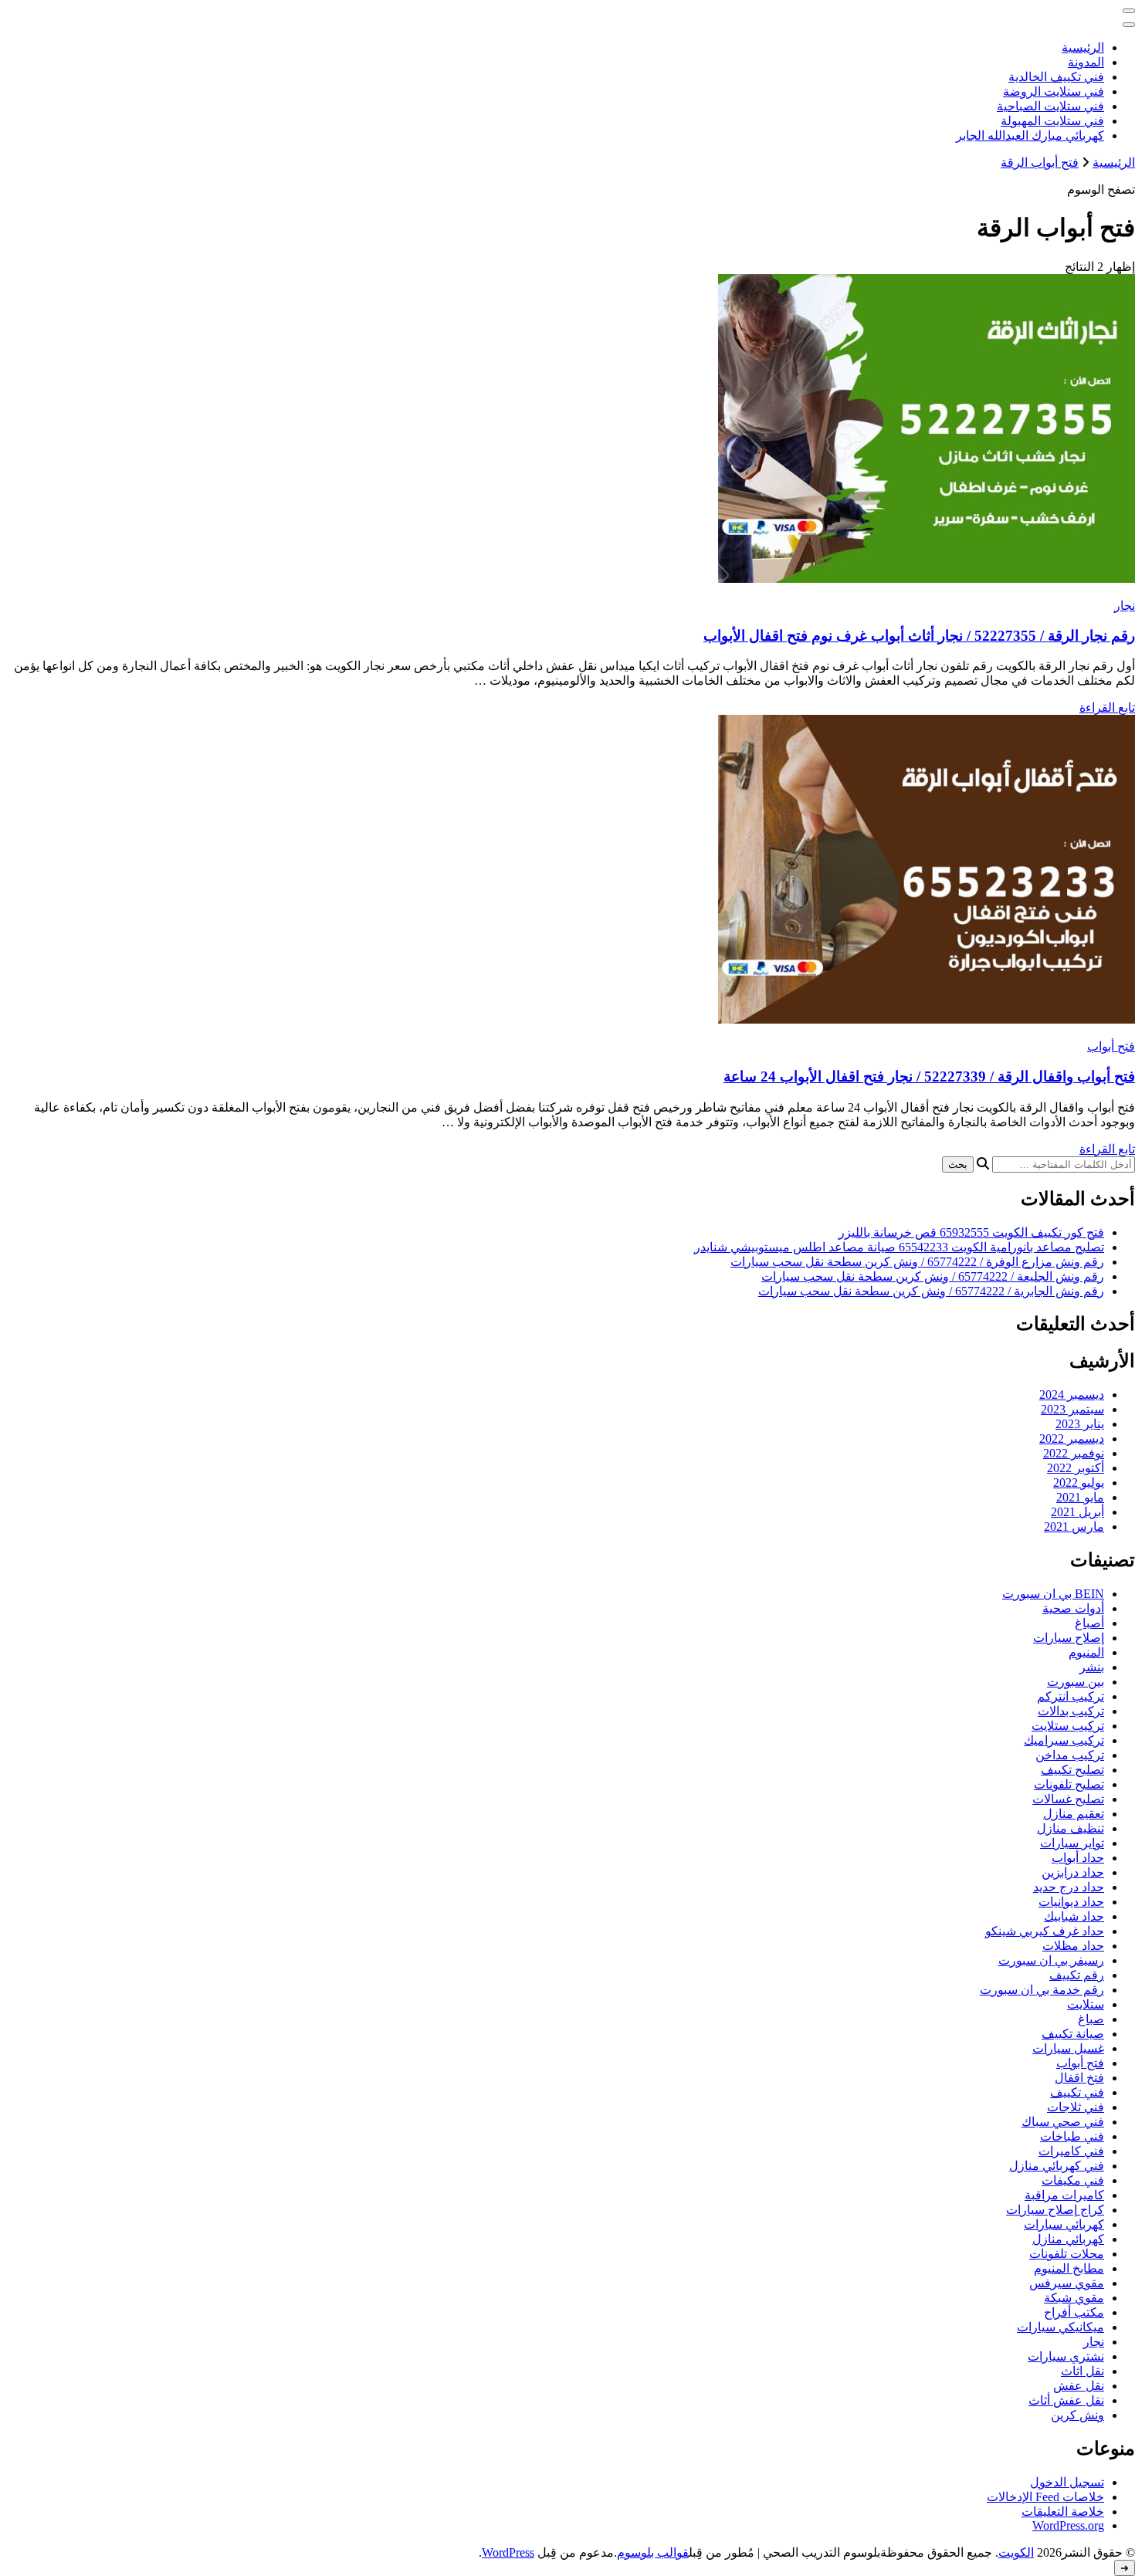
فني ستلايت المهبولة (1052, 121)
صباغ (1091, 2019)
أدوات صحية (1073, 1608)
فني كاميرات (1071, 2151)
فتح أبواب (1111, 1046)
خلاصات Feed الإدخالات (1045, 2497)
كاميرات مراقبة (1064, 2195)
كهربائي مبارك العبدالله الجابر (1030, 135)
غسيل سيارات (1068, 2048)
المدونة (1086, 62)
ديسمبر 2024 (1072, 1395)
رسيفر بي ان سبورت (1051, 1960)
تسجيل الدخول (1067, 2482)
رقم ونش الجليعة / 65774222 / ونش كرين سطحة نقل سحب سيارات (933, 1276)
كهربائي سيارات (1064, 2224)
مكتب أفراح (1074, 2312)
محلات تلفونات (1067, 2254)
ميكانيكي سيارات (1060, 2327)
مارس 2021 (1074, 1527)
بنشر (1092, 1667)
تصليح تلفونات (1069, 1784)
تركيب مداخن (1070, 1755)
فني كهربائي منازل (1057, 2166)
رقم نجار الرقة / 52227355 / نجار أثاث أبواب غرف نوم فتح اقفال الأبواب (919, 636)
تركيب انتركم (1071, 1696)
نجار (1125, 606)
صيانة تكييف (1073, 2034)
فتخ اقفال (1079, 2078)
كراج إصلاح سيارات (1055, 2210)
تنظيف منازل (1071, 1828)
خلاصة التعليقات (1063, 2512)
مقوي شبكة (1074, 2298)
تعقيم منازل (1074, 1814)
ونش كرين (1077, 2415)
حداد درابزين (1073, 1872)
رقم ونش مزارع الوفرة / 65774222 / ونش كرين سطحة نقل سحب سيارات (917, 1262)
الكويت (1016, 2552)
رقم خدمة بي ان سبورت (1042, 1990)
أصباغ (1089, 1623)
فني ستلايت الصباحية (1050, 106)
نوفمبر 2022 (1074, 1453)
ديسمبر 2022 (1072, 1439)
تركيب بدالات (1071, 1711)
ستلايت (1086, 2004)
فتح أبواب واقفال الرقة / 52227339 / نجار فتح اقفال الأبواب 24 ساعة (929, 1076)
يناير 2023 (1080, 1424)
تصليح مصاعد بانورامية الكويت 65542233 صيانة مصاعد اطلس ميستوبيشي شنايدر (899, 1247)
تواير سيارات (1072, 1843)
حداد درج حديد (1069, 1887)
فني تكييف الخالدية (1056, 77)
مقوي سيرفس (1067, 2283)
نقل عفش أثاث (1066, 2400)
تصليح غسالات (1068, 1799)
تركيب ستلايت (1068, 1726)
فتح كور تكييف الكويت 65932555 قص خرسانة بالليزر (971, 1232)
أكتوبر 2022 (1076, 1468)
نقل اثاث (1082, 2371)
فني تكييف (1077, 2092)
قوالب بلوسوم (653, 2552)
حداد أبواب (1078, 1858)
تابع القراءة (1107, 707)
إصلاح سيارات (1069, 1638)
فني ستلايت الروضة (1054, 91)
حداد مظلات (1073, 1946)
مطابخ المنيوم (1069, 2268)
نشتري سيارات (1066, 2356)
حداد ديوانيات (1071, 1902)
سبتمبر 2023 (1072, 1409)
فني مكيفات (1073, 2180)
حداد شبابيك (1074, 1916)
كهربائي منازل (1068, 2239)
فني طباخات (1072, 2136)
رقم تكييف (1077, 1975)
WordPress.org (1068, 2525)
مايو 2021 (1080, 1497)
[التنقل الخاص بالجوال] (1129, 11)
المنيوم (1086, 1652)
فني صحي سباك (1063, 2122)
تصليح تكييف (1072, 1770)
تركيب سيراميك (1064, 1740)
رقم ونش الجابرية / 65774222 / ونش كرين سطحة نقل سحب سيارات (931, 1291)
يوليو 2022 (1079, 1483)
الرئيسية (1083, 47)
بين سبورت (1076, 1682)
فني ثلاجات (1076, 2107)
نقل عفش (1079, 2386)
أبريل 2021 (1077, 1512)
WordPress (508, 2552)
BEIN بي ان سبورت (1053, 1594)
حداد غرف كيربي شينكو (1045, 1931)
